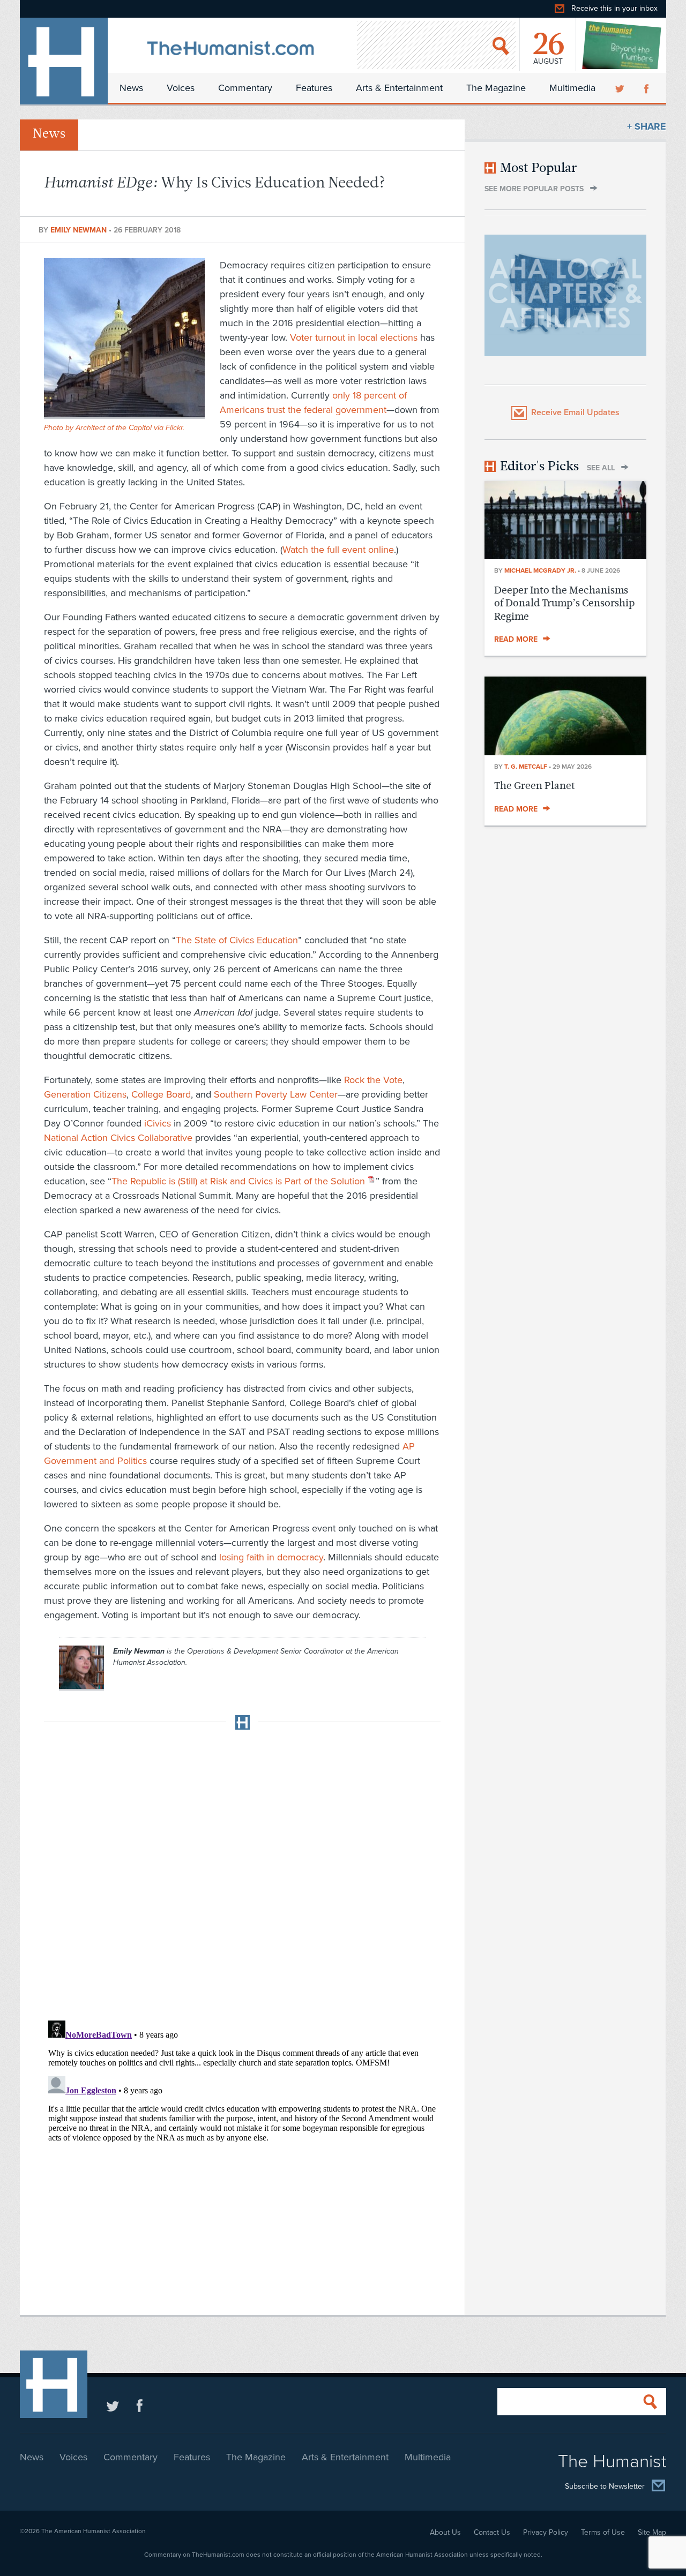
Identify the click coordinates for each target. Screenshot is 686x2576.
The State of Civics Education (237, 940)
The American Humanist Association (94, 2531)
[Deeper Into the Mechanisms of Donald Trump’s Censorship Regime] (565, 556)
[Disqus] (242, 1872)
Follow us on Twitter (113, 2405)
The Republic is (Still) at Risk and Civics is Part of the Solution (238, 1181)
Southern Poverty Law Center (276, 1094)
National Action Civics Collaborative (118, 1138)
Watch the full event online (338, 550)
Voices (181, 88)
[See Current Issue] (622, 45)
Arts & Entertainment (399, 88)
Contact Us (492, 2532)
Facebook (647, 88)
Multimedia (572, 88)
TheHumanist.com (64, 61)
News (131, 88)
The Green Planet (535, 786)
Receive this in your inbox (614, 8)
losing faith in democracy (271, 1557)
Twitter (621, 88)
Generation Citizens (85, 1094)
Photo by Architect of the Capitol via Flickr (113, 428)
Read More (516, 639)
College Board (161, 1094)
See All (601, 468)
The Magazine (496, 88)
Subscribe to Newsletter (605, 2486)
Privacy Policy (546, 2532)
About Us (445, 2532)
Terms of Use (603, 2532)
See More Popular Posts (534, 189)
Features (314, 88)
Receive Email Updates (575, 412)
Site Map (652, 2532)
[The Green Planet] (565, 752)
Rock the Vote (373, 1080)
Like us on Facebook (140, 2405)
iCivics (158, 1123)
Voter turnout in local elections (354, 337)
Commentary (245, 88)
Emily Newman (80, 230)
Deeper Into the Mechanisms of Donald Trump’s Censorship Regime (564, 603)
